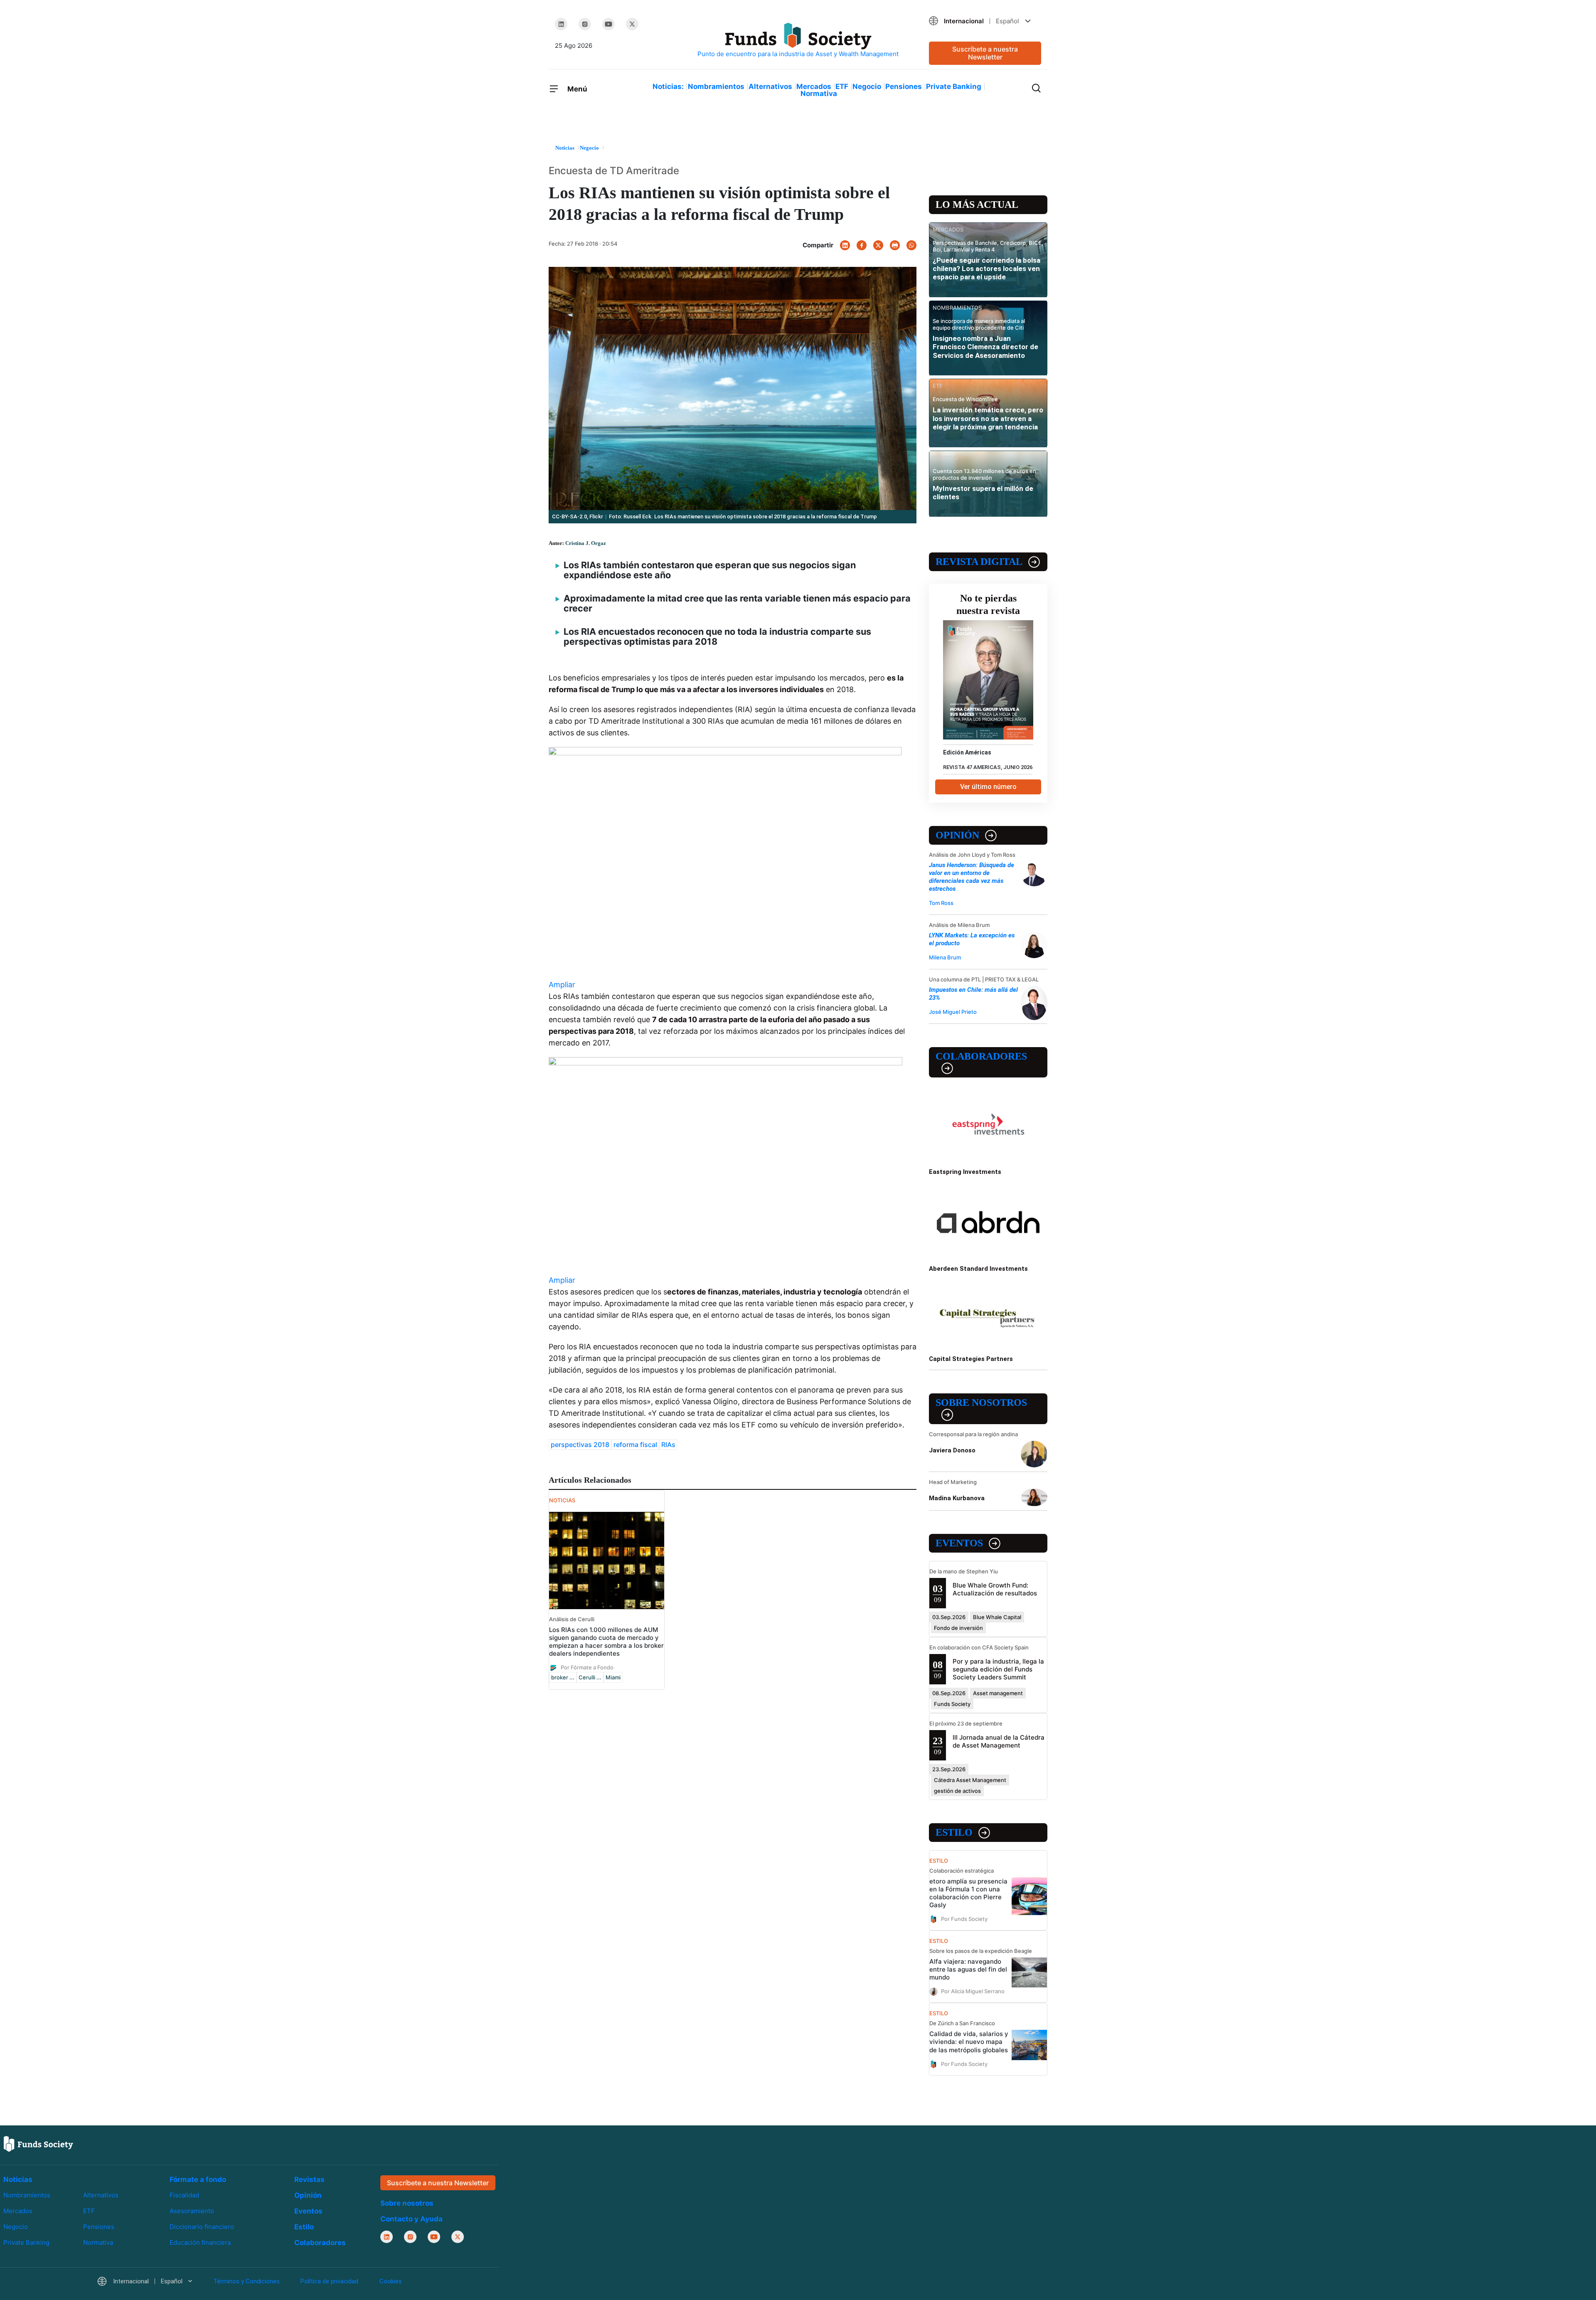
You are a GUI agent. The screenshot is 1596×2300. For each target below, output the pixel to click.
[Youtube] (608, 24)
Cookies (391, 2281)
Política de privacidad (329, 2281)
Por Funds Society (964, 1919)
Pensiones (904, 86)
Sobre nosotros (981, 1403)
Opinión (957, 835)
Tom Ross (941, 903)
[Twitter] (632, 24)
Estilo (954, 1832)
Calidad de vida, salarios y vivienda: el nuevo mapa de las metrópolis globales (969, 2042)
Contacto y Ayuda (411, 2219)
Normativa (819, 94)
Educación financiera (200, 2242)
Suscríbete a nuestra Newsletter (985, 53)
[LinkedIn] (561, 24)
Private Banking (954, 86)
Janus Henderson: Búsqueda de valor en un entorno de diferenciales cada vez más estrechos (972, 877)
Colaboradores (981, 1056)
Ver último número (988, 787)
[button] (985, 21)
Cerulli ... (590, 1677)
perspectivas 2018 (580, 1445)
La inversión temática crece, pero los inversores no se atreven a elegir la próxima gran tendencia (988, 418)
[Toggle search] (1036, 87)
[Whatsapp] (911, 245)
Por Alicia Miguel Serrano (973, 1991)
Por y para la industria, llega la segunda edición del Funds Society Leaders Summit (998, 1669)
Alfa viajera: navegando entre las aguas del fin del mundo (968, 1969)
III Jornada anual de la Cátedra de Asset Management (999, 1741)
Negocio (867, 86)
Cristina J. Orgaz (586, 543)
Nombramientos (716, 86)
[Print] (895, 245)
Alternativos (770, 86)
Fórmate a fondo (198, 2179)
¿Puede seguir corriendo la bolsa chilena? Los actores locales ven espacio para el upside (986, 269)
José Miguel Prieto (953, 1012)
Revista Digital (979, 562)
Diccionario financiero (202, 2227)
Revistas (309, 2179)
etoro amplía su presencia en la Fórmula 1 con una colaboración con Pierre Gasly (968, 1893)
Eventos (959, 1543)
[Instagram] (585, 24)
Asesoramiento (192, 2211)
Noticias (18, 2179)
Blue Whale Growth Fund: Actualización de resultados (995, 1589)
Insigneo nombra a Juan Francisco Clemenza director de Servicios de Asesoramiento (985, 347)
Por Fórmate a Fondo (587, 1667)
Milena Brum (945, 957)
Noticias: (668, 86)
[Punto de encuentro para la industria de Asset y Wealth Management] (798, 41)
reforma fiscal (635, 1445)
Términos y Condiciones (246, 2281)
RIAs (668, 1445)
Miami (613, 1677)
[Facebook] (862, 245)
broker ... (563, 1677)
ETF (842, 86)
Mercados (814, 86)
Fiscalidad (184, 2195)
